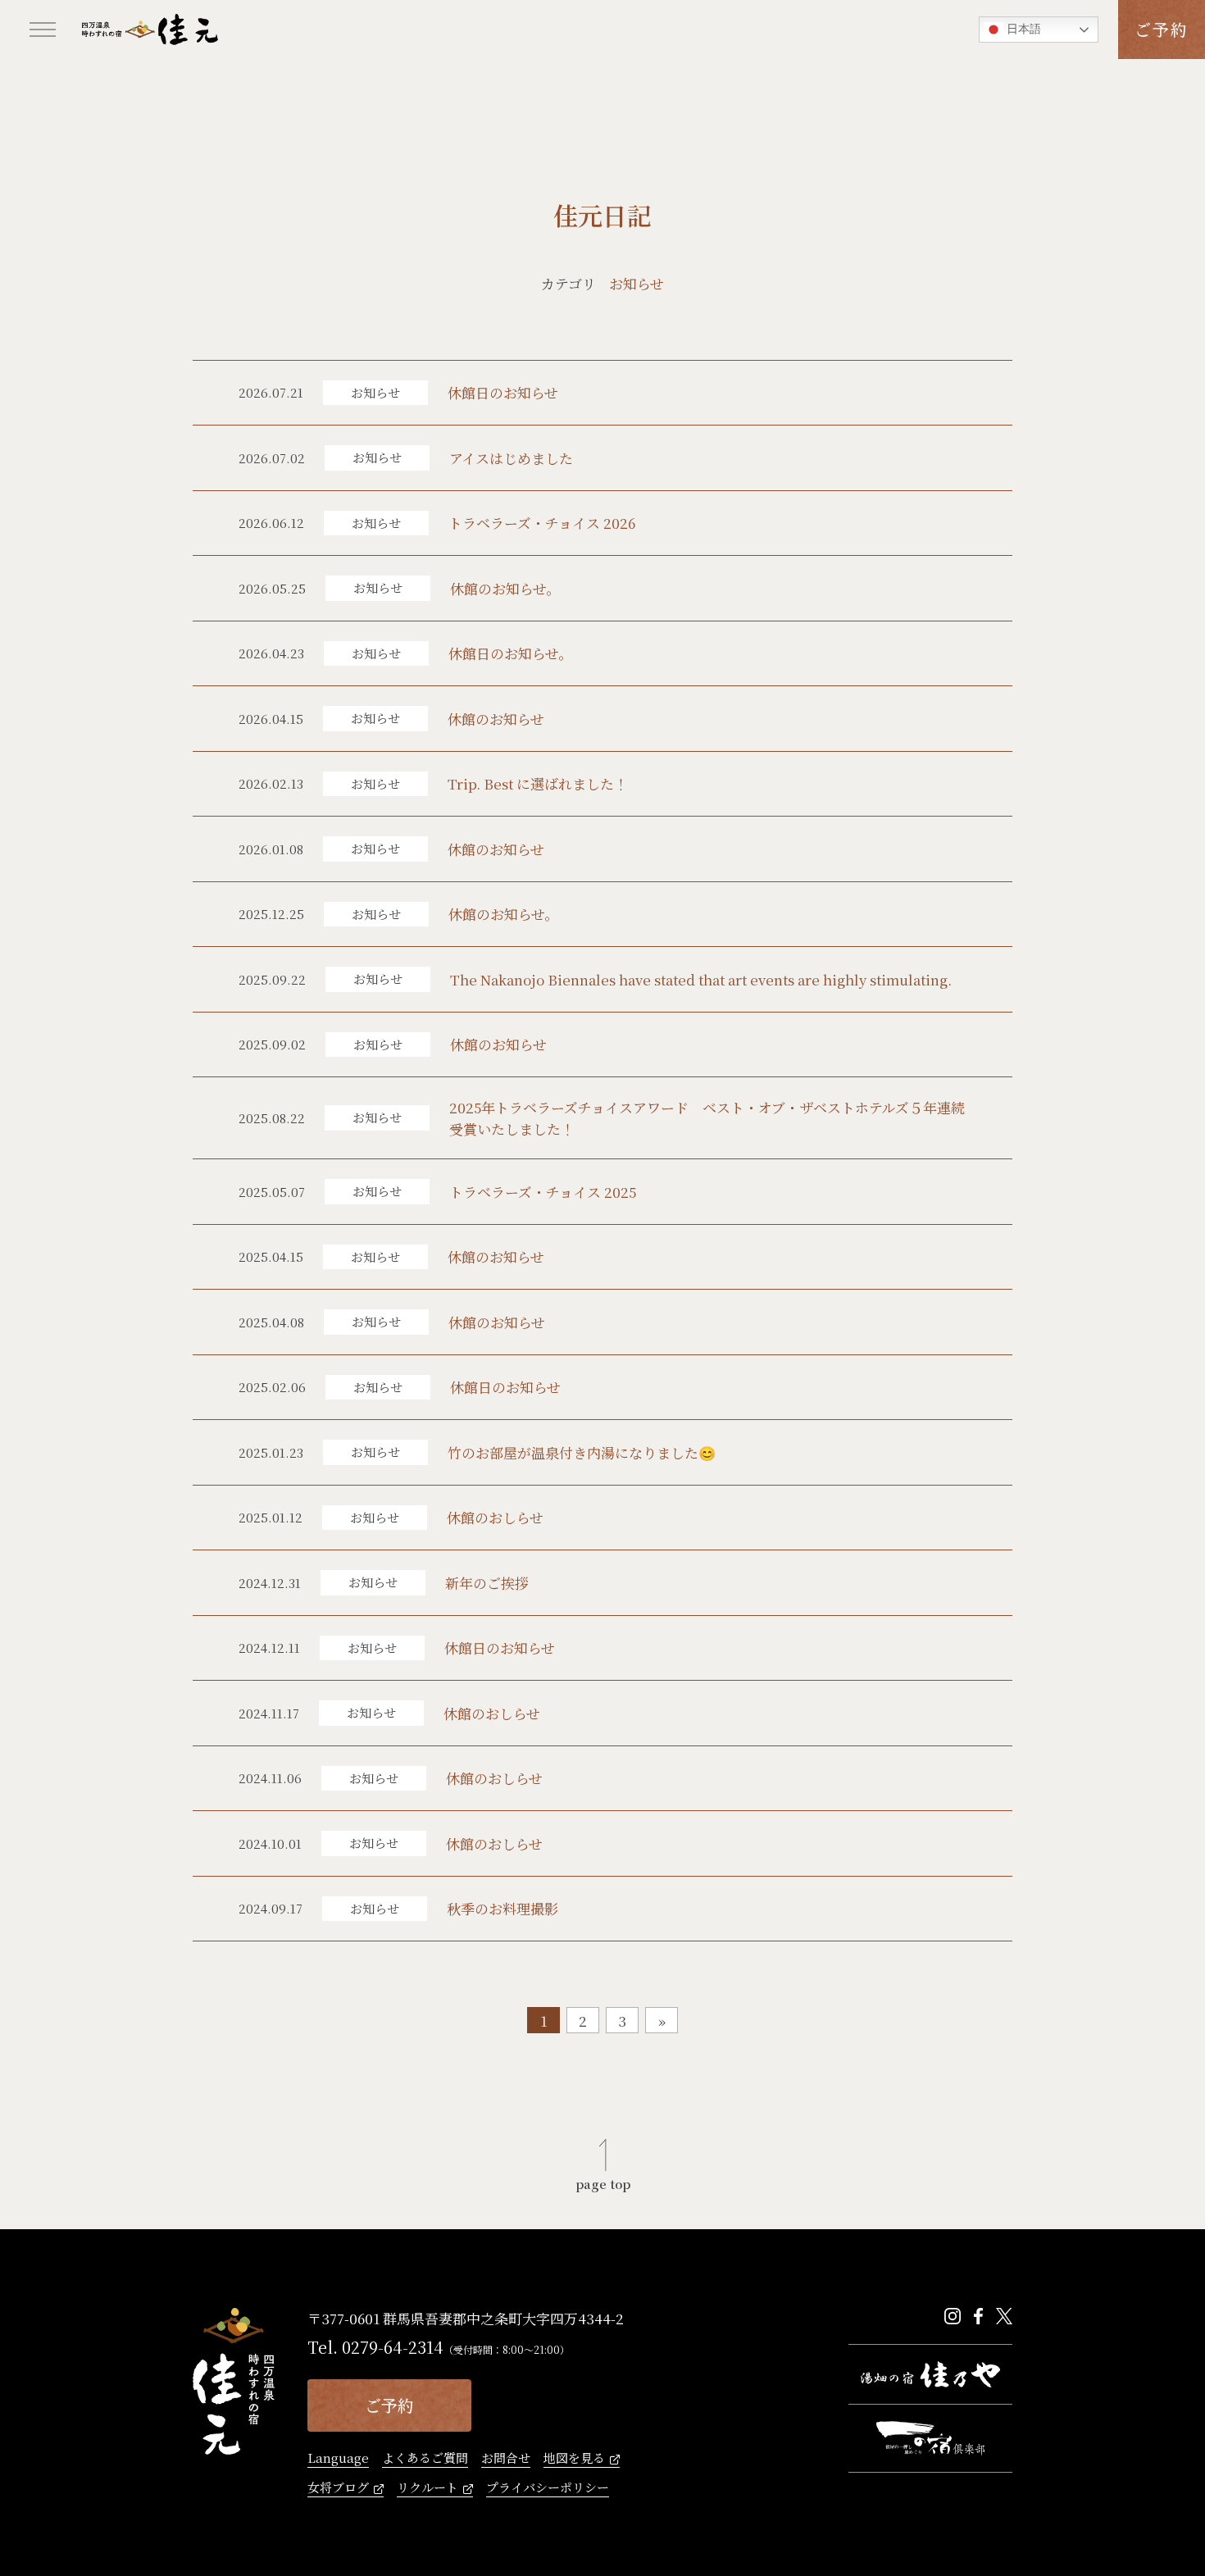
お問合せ (506, 2459)
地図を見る (574, 2459)
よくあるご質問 (425, 2459)
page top (603, 2182)
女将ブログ (338, 2488)
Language (338, 2459)
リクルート (427, 2488)
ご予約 (1162, 29)
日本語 (1022, 29)
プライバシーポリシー (548, 2488)
